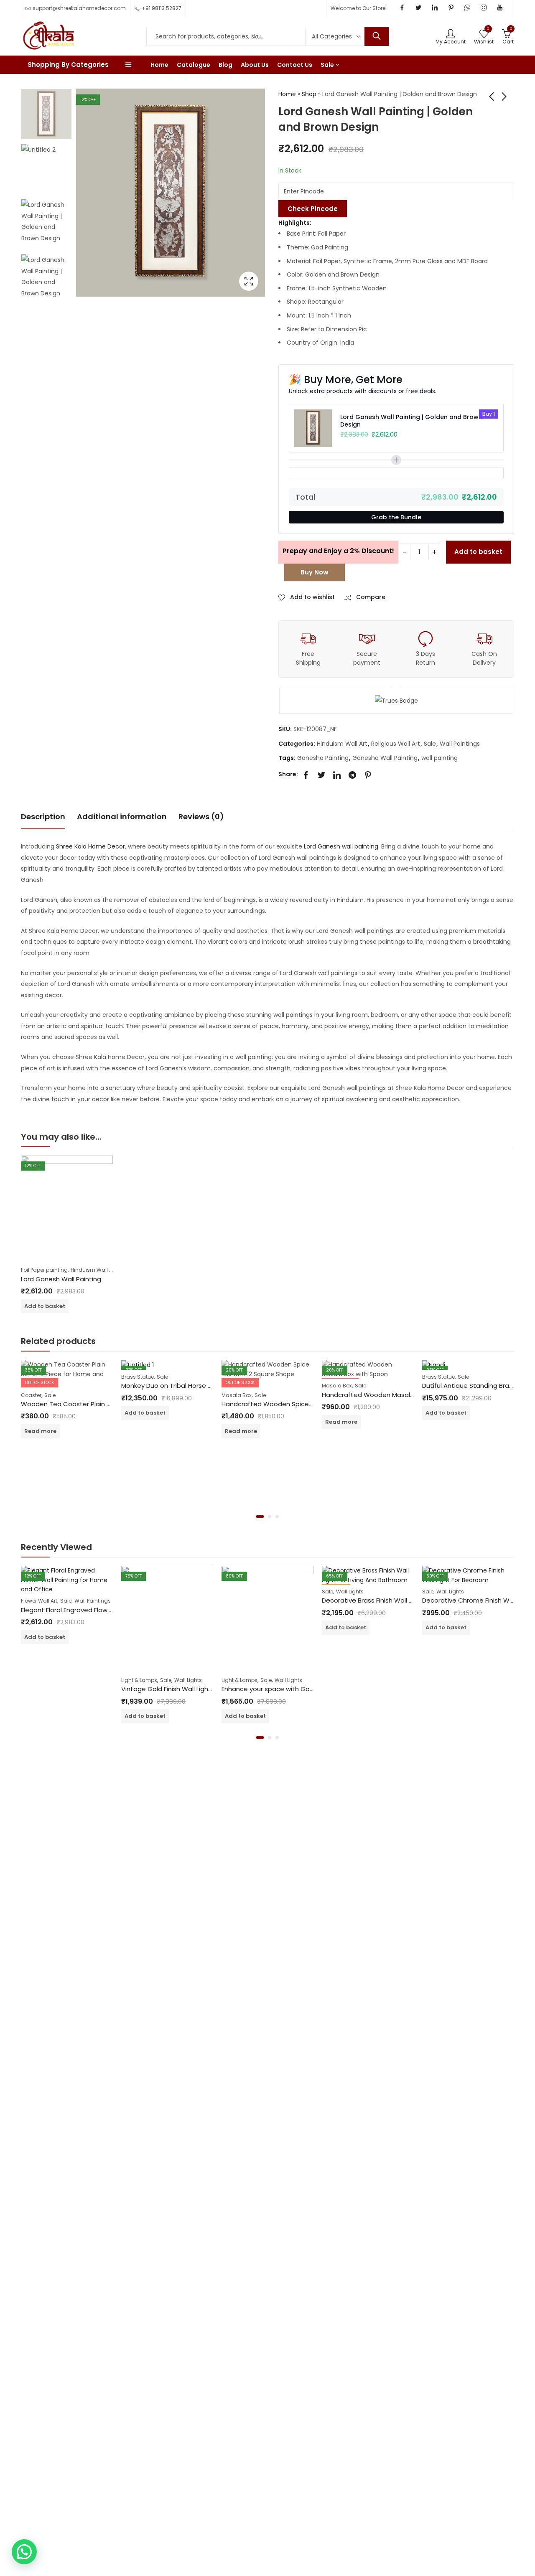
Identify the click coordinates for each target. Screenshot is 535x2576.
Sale (430, 744)
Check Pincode (313, 209)
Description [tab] (43, 817)
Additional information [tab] (122, 817)
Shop (309, 94)
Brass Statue (138, 1377)
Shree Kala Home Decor (90, 846)
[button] (260, 1517)
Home (287, 94)
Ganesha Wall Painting (385, 758)
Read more (40, 1431)
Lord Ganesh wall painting (340, 846)
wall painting (439, 758)
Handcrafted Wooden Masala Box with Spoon (392, 1395)
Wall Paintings (460, 744)
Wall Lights (188, 1680)
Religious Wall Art (396, 744)
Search (377, 36)
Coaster (31, 1395)
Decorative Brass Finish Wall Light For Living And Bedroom (409, 1600)
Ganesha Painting (323, 758)
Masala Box (237, 1395)
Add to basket (478, 552)
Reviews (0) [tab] (201, 817)
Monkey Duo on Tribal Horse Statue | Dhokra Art (194, 1386)
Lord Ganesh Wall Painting (61, 1279)
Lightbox (249, 281)
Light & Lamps (139, 1680)
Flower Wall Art (39, 1601)
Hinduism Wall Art (342, 744)
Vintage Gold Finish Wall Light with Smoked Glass (196, 1689)
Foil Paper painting (44, 1270)
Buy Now (315, 572)
